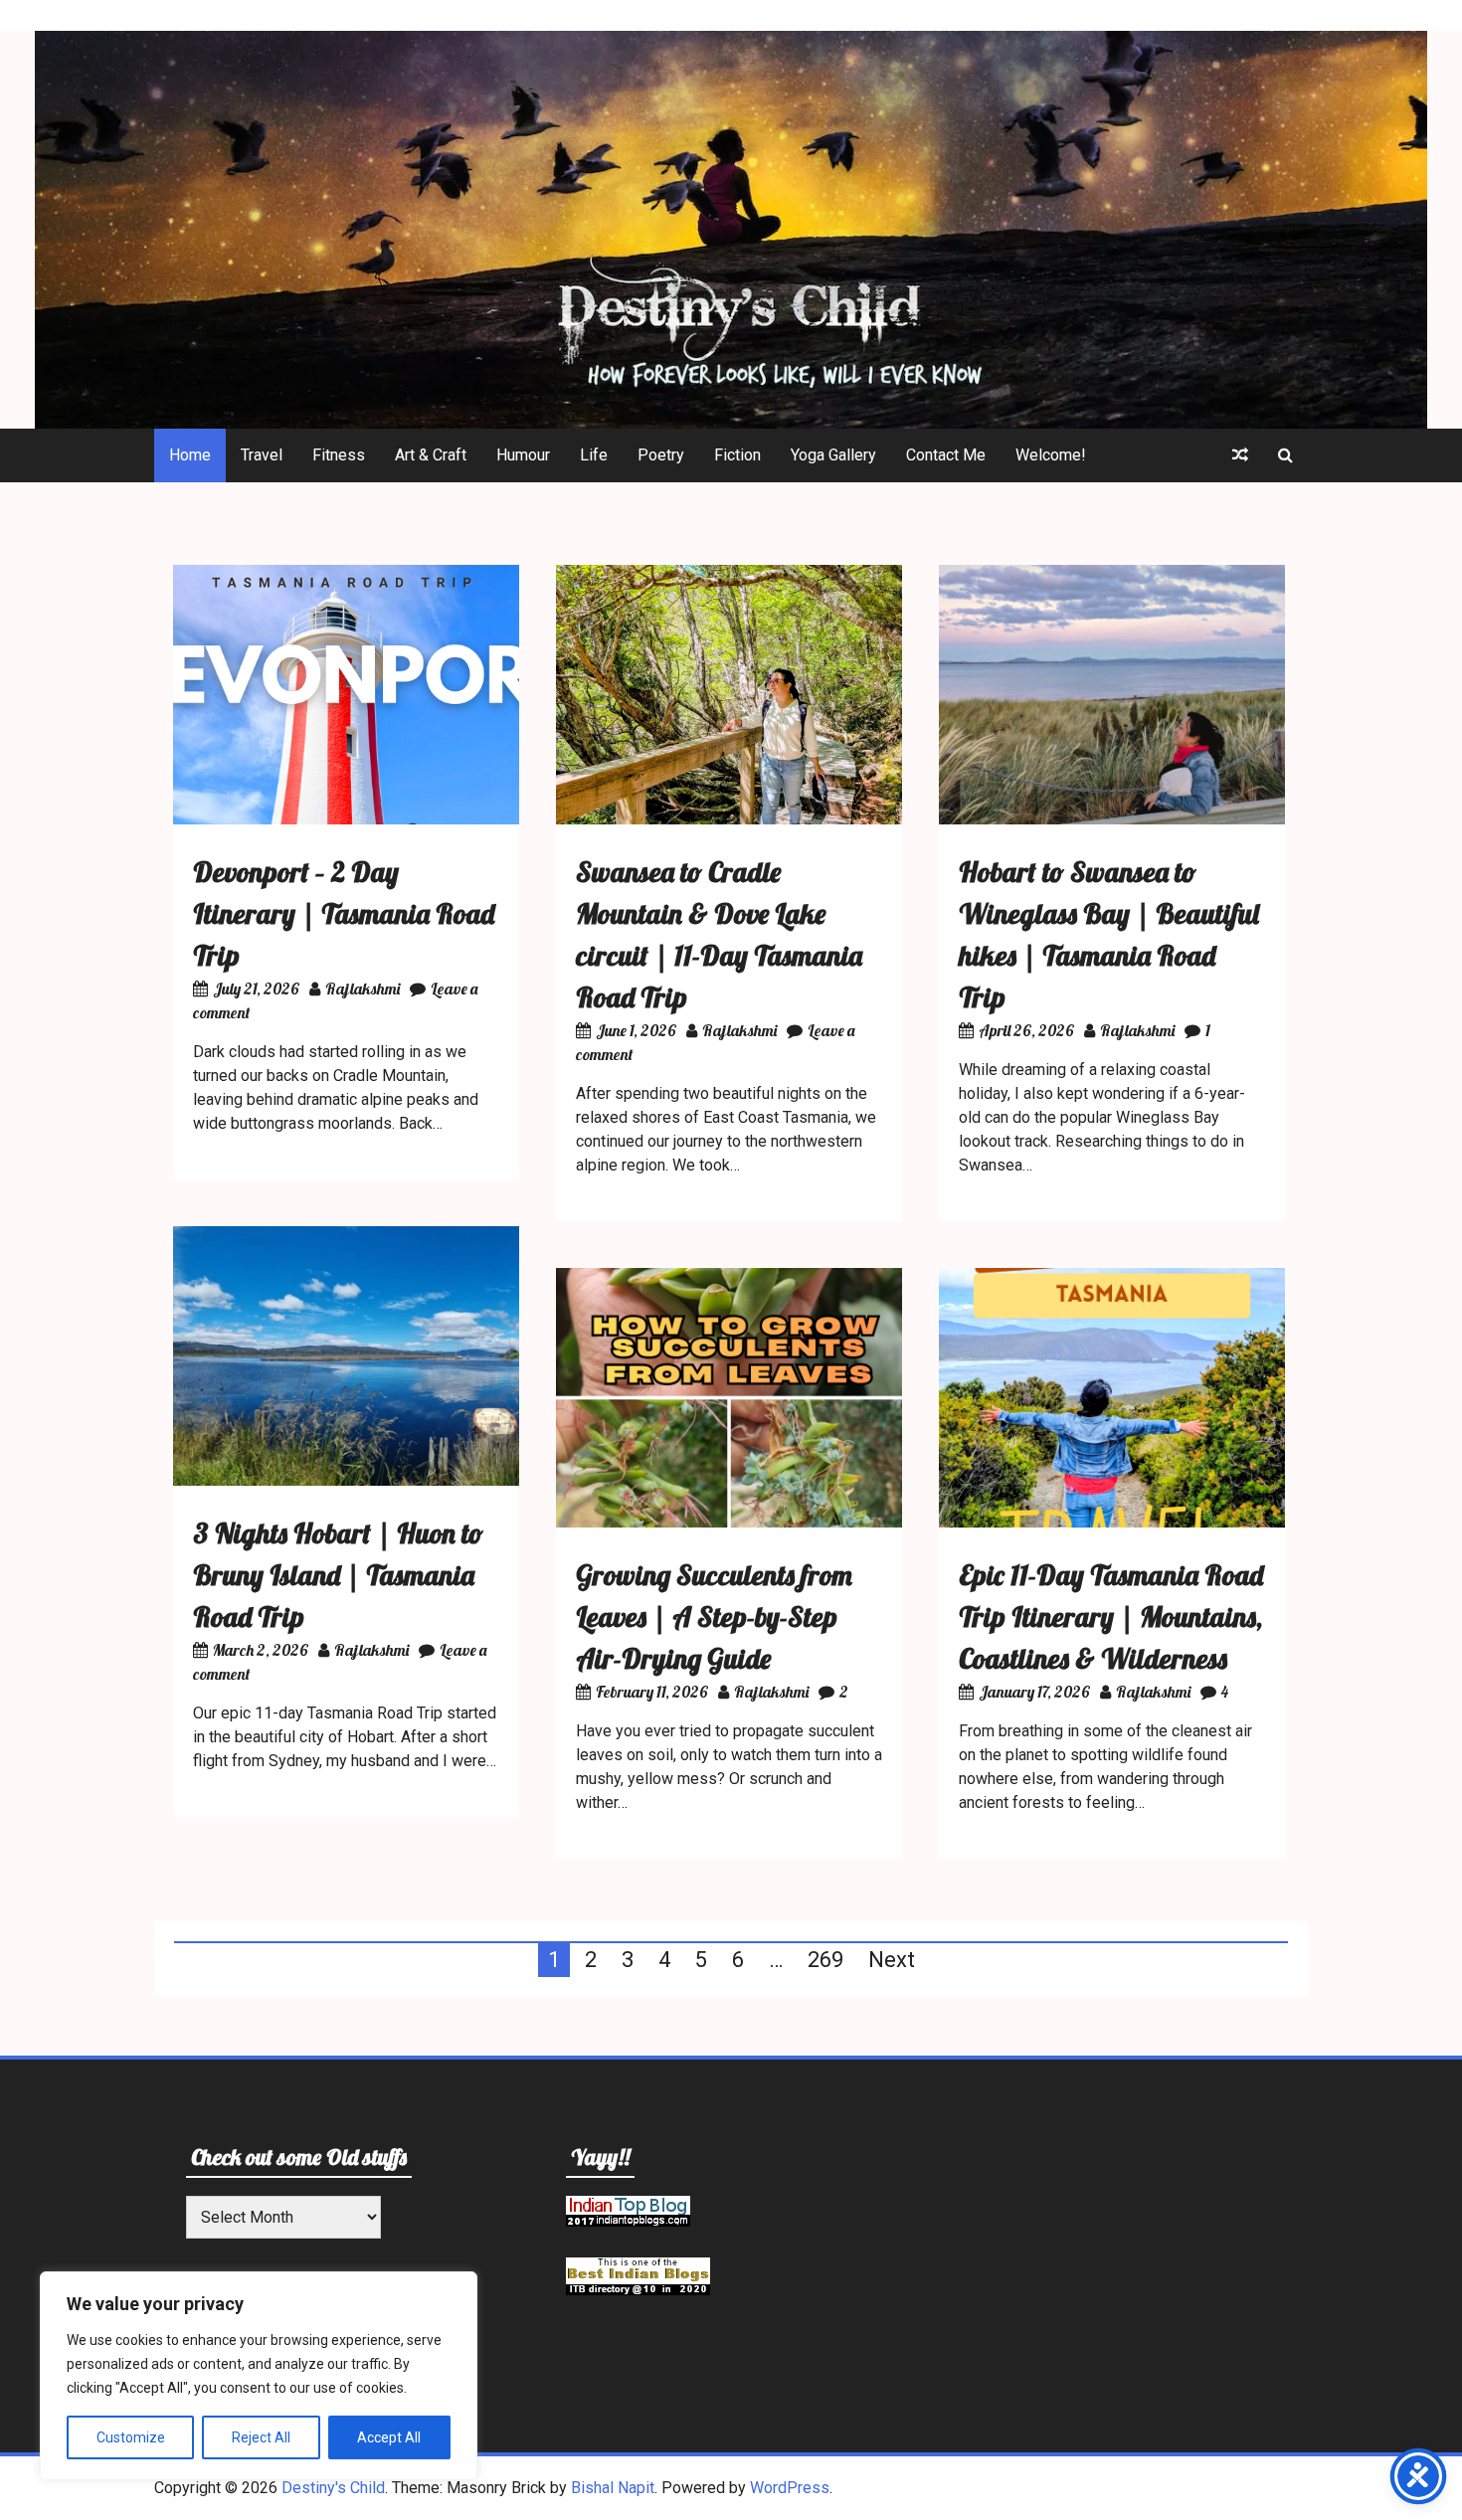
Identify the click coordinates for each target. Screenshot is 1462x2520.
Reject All (261, 2437)
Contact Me (946, 455)
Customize (131, 2437)
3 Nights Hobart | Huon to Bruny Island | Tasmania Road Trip (338, 1575)
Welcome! (1051, 455)
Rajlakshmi (363, 989)
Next (892, 1960)
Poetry (661, 455)
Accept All (389, 2437)
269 (825, 1960)
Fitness (339, 455)
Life (594, 455)
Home (190, 455)
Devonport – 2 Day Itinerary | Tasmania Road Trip (344, 913)
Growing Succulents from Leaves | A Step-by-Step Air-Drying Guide (714, 1617)
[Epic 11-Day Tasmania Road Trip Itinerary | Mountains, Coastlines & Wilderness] (1112, 1522)
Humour (523, 455)
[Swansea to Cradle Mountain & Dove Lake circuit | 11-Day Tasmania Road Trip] (729, 819)
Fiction (737, 455)
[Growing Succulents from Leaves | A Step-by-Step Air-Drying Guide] (729, 1522)
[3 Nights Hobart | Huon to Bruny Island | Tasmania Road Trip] (346, 1480)
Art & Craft (431, 455)
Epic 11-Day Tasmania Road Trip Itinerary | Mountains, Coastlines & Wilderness (1111, 1617)
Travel (262, 455)
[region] (259, 2376)
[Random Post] (1240, 455)
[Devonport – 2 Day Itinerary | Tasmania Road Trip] (346, 819)
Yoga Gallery (833, 455)
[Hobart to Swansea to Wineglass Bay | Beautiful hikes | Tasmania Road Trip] (1112, 819)
